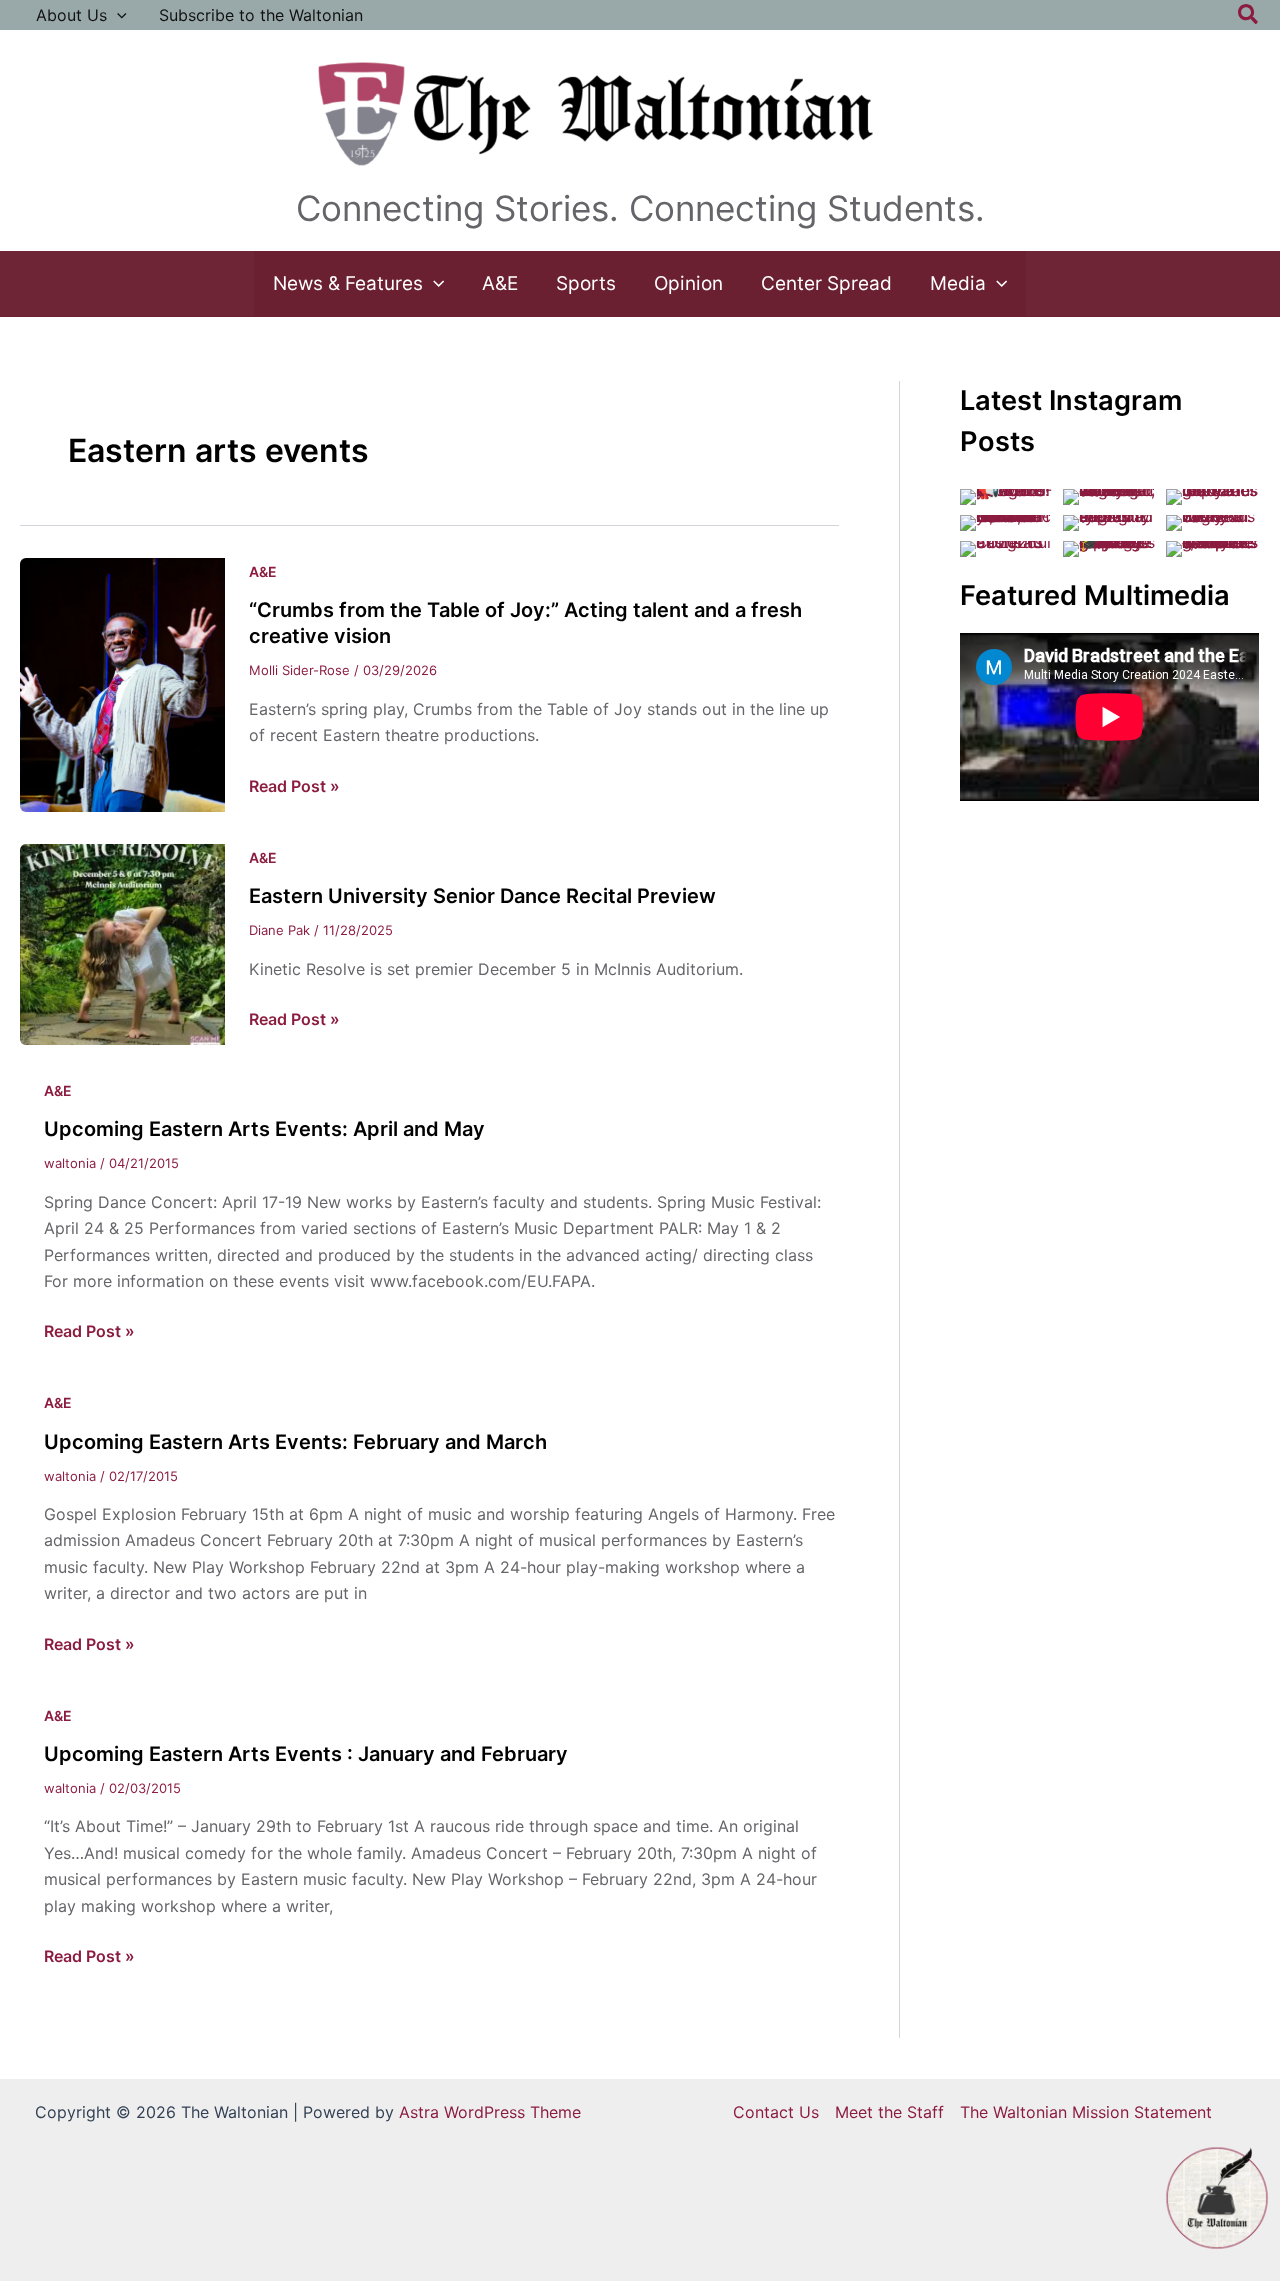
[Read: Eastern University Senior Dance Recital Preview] (122, 943)
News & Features (348, 283)
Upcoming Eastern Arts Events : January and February (306, 1754)
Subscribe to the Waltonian (261, 15)
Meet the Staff (889, 2112)
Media (958, 283)
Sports (586, 283)
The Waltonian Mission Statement (1086, 2112)
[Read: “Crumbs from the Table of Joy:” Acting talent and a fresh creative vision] (122, 683)
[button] (117, 15)
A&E (500, 283)
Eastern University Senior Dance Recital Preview (482, 896)
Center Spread (826, 283)
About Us (71, 15)
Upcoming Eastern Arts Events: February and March (295, 1442)
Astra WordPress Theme (490, 2112)
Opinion (688, 283)
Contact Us (776, 2112)
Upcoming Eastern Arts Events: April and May (264, 1129)
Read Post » (294, 787)
